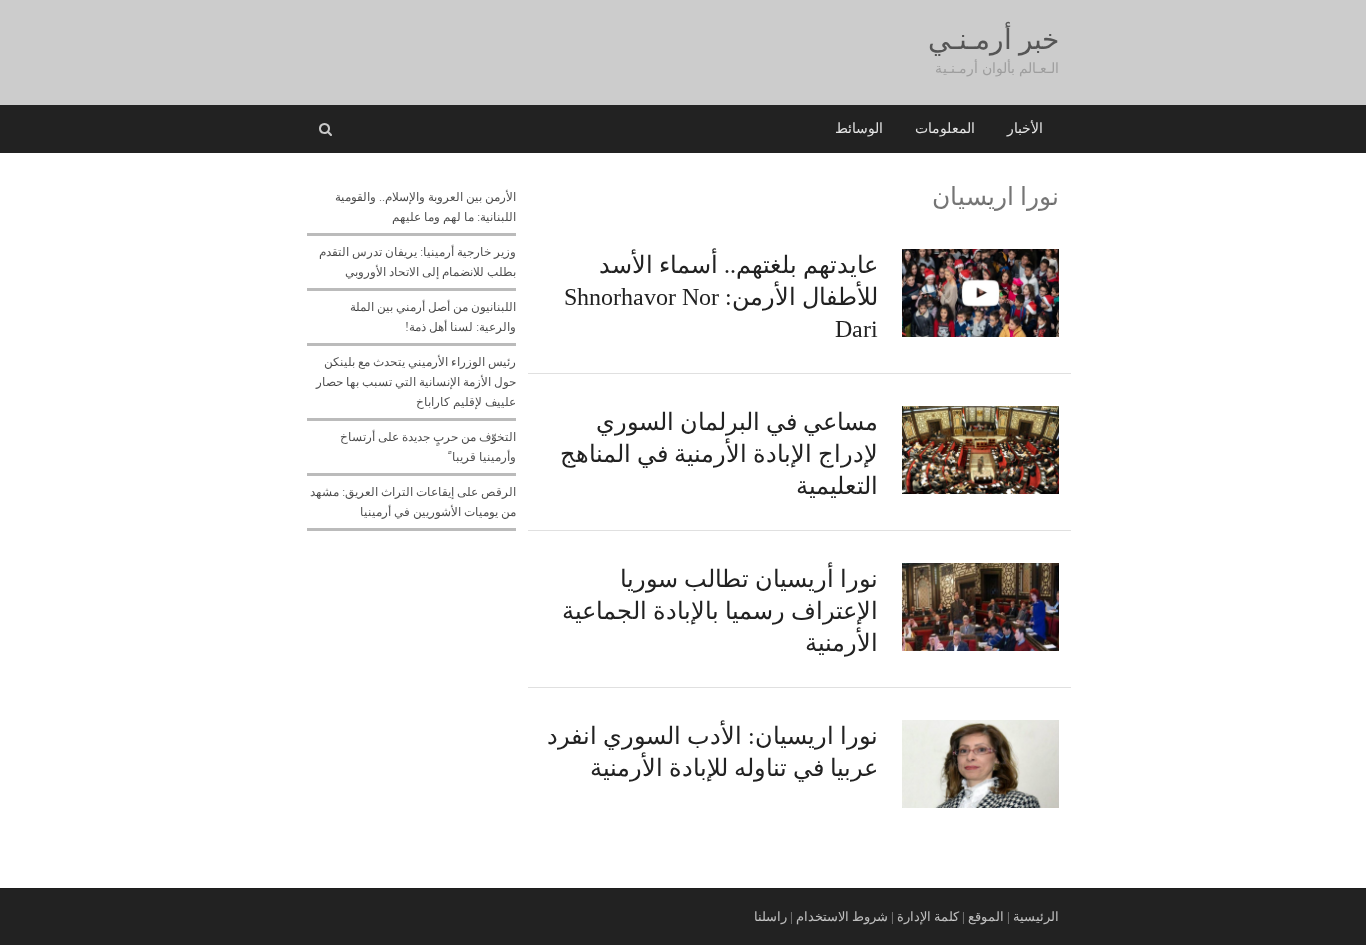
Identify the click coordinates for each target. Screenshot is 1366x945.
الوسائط (859, 128)
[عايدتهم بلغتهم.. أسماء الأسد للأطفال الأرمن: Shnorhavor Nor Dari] (980, 260)
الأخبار (1025, 128)
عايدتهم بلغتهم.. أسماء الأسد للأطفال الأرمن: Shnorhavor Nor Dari (721, 297)
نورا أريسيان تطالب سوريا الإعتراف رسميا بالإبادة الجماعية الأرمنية (720, 611)
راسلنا (770, 916)
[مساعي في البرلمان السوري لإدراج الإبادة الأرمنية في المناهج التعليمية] (980, 417)
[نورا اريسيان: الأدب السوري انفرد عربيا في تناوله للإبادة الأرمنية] (980, 731)
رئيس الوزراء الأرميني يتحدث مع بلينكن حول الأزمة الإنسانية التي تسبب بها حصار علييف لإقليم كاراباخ (416, 382)
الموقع (986, 916)
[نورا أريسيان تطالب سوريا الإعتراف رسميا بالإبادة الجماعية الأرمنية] (980, 574)
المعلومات (945, 128)
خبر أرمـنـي (993, 39)
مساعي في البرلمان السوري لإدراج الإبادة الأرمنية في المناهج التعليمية (719, 454)
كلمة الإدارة (928, 916)
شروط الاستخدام (842, 916)
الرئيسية (1036, 916)
